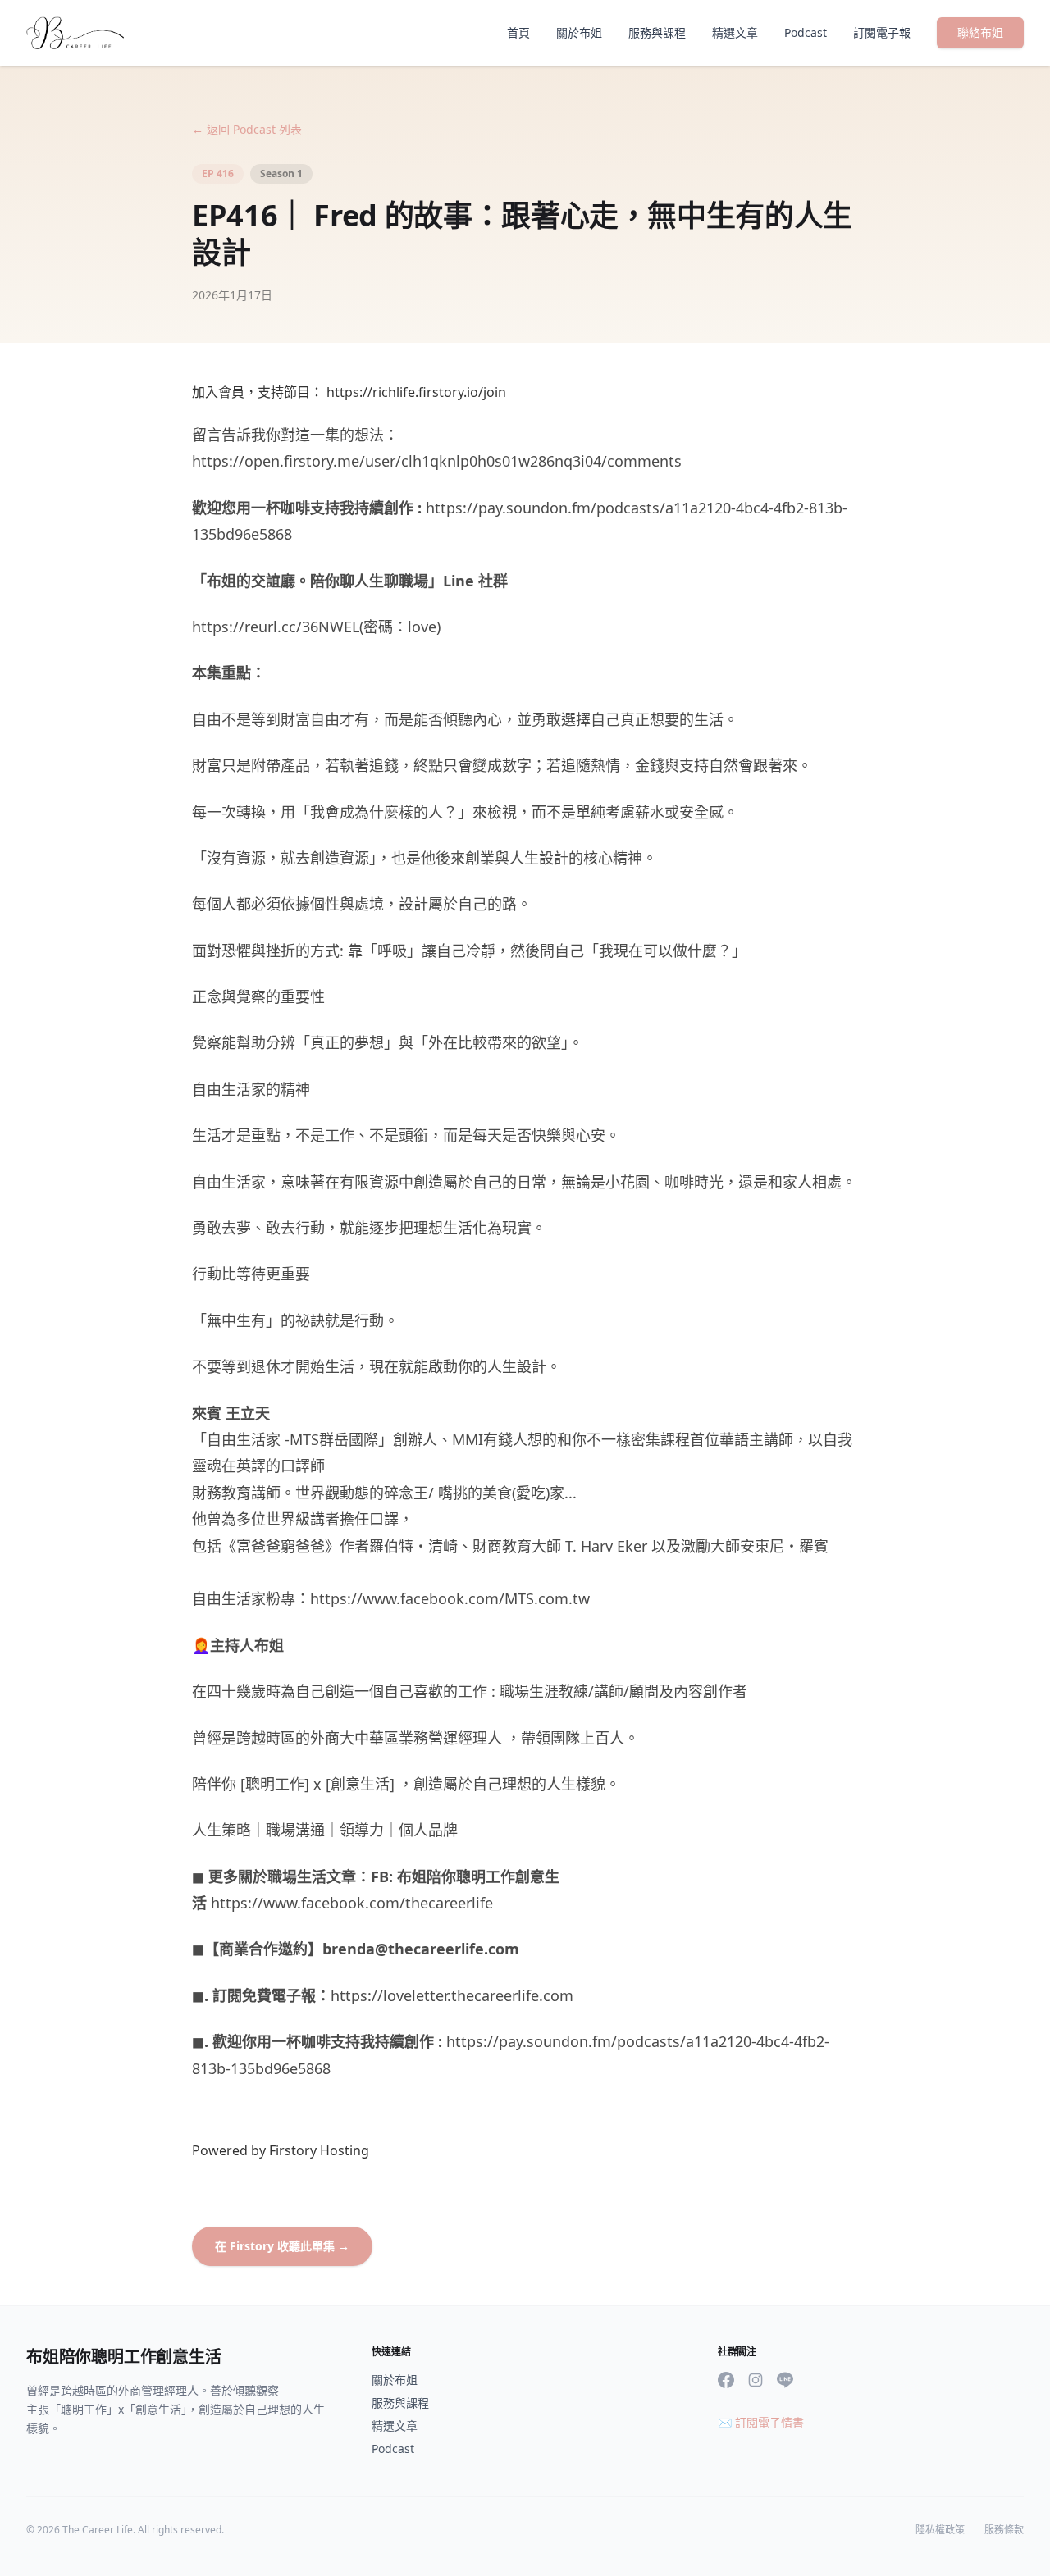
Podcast (806, 32)
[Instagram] (756, 2380)
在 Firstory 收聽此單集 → (282, 2246)
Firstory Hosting (319, 2150)
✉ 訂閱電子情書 (761, 2422)
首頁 (518, 32)
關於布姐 (579, 32)
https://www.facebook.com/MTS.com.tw (450, 1598)
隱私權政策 (940, 2530)
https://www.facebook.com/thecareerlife (352, 1903)
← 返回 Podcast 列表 (247, 129)
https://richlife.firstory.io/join (416, 392)
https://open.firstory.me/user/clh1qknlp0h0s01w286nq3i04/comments (437, 461)
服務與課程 (657, 32)
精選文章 (735, 32)
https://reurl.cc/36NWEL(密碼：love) (316, 627)
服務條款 (1004, 2530)
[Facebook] (726, 2380)
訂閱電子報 (882, 32)
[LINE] (785, 2380)
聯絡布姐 (980, 32)
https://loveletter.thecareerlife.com (452, 1995)
